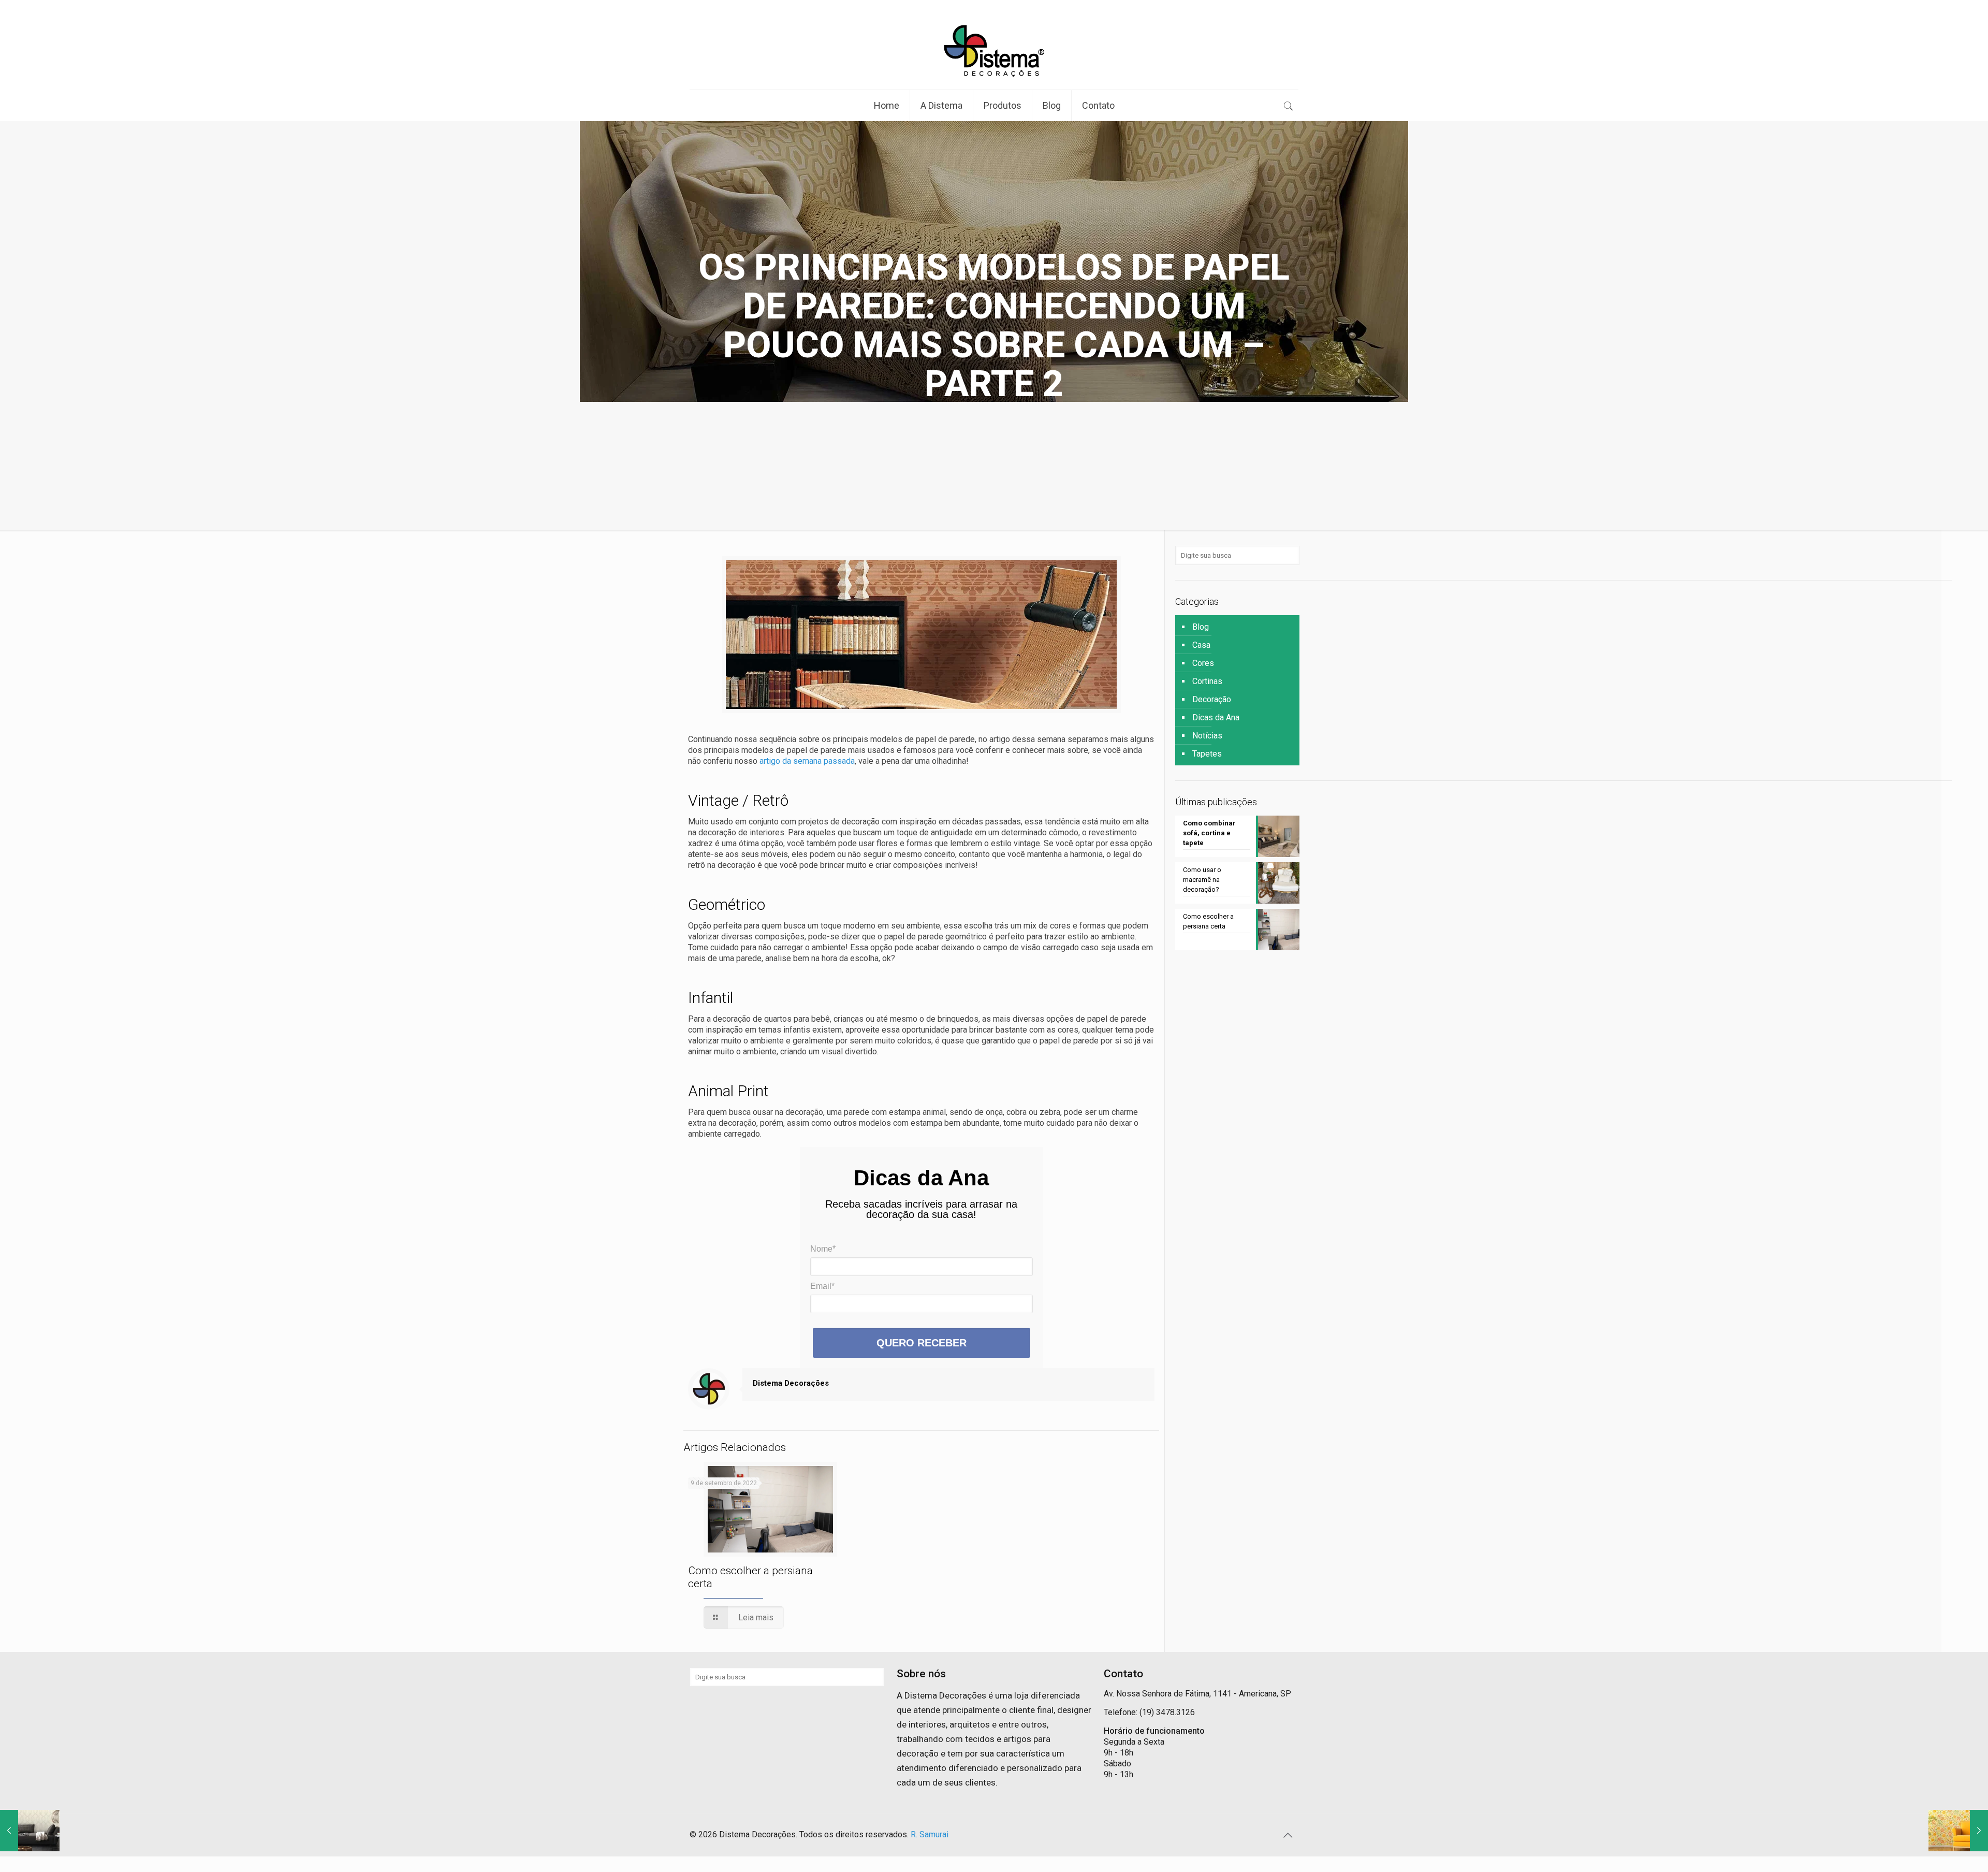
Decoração (1212, 699)
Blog (1201, 627)
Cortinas (1207, 681)
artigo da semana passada (807, 761)
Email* (822, 1286)
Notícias (1207, 736)
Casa (1201, 645)
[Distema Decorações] (994, 51)
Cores (1203, 663)
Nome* (823, 1249)
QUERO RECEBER (922, 1343)
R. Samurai (930, 1834)
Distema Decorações (791, 1383)
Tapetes (1207, 754)
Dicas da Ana (1216, 717)
